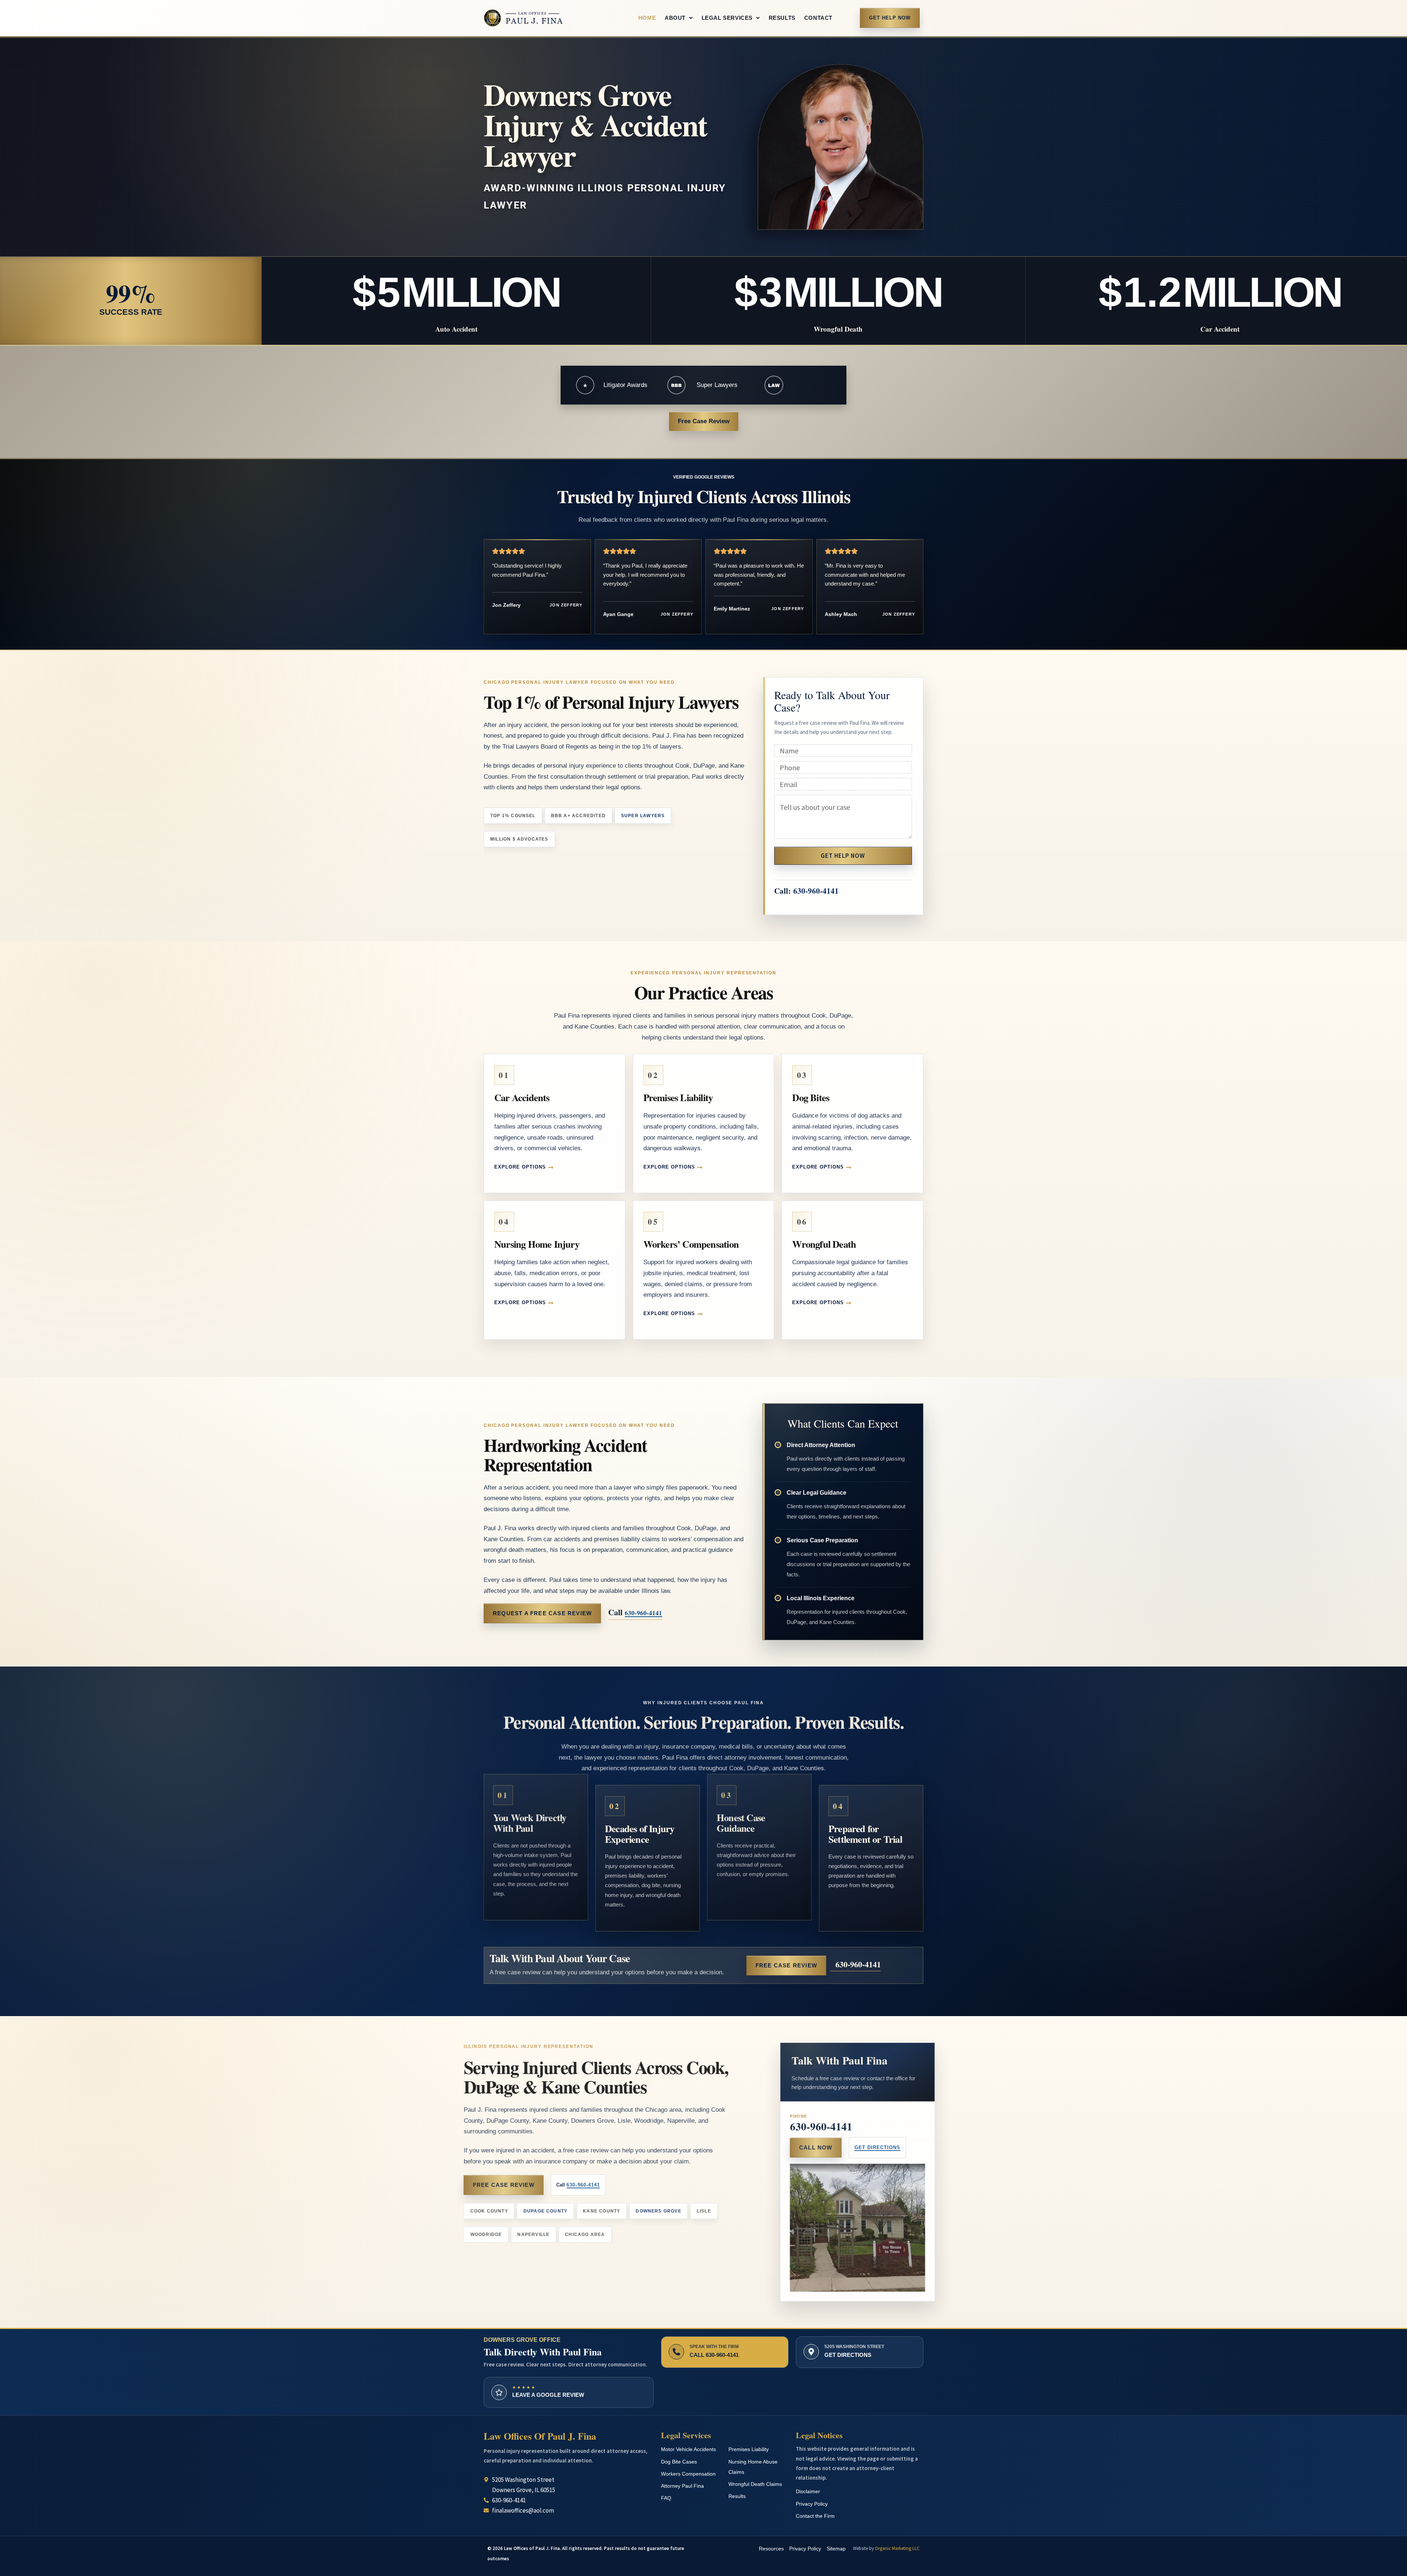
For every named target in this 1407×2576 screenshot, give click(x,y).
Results (782, 18)
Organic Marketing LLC (897, 2548)
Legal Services (727, 18)
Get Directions (866, 2147)
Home (647, 18)
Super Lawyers (717, 385)
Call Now (804, 2147)
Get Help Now (890, 18)
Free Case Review (704, 421)
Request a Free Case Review (542, 1613)
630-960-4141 (816, 891)
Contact (818, 18)
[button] (679, 18)
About (675, 18)
